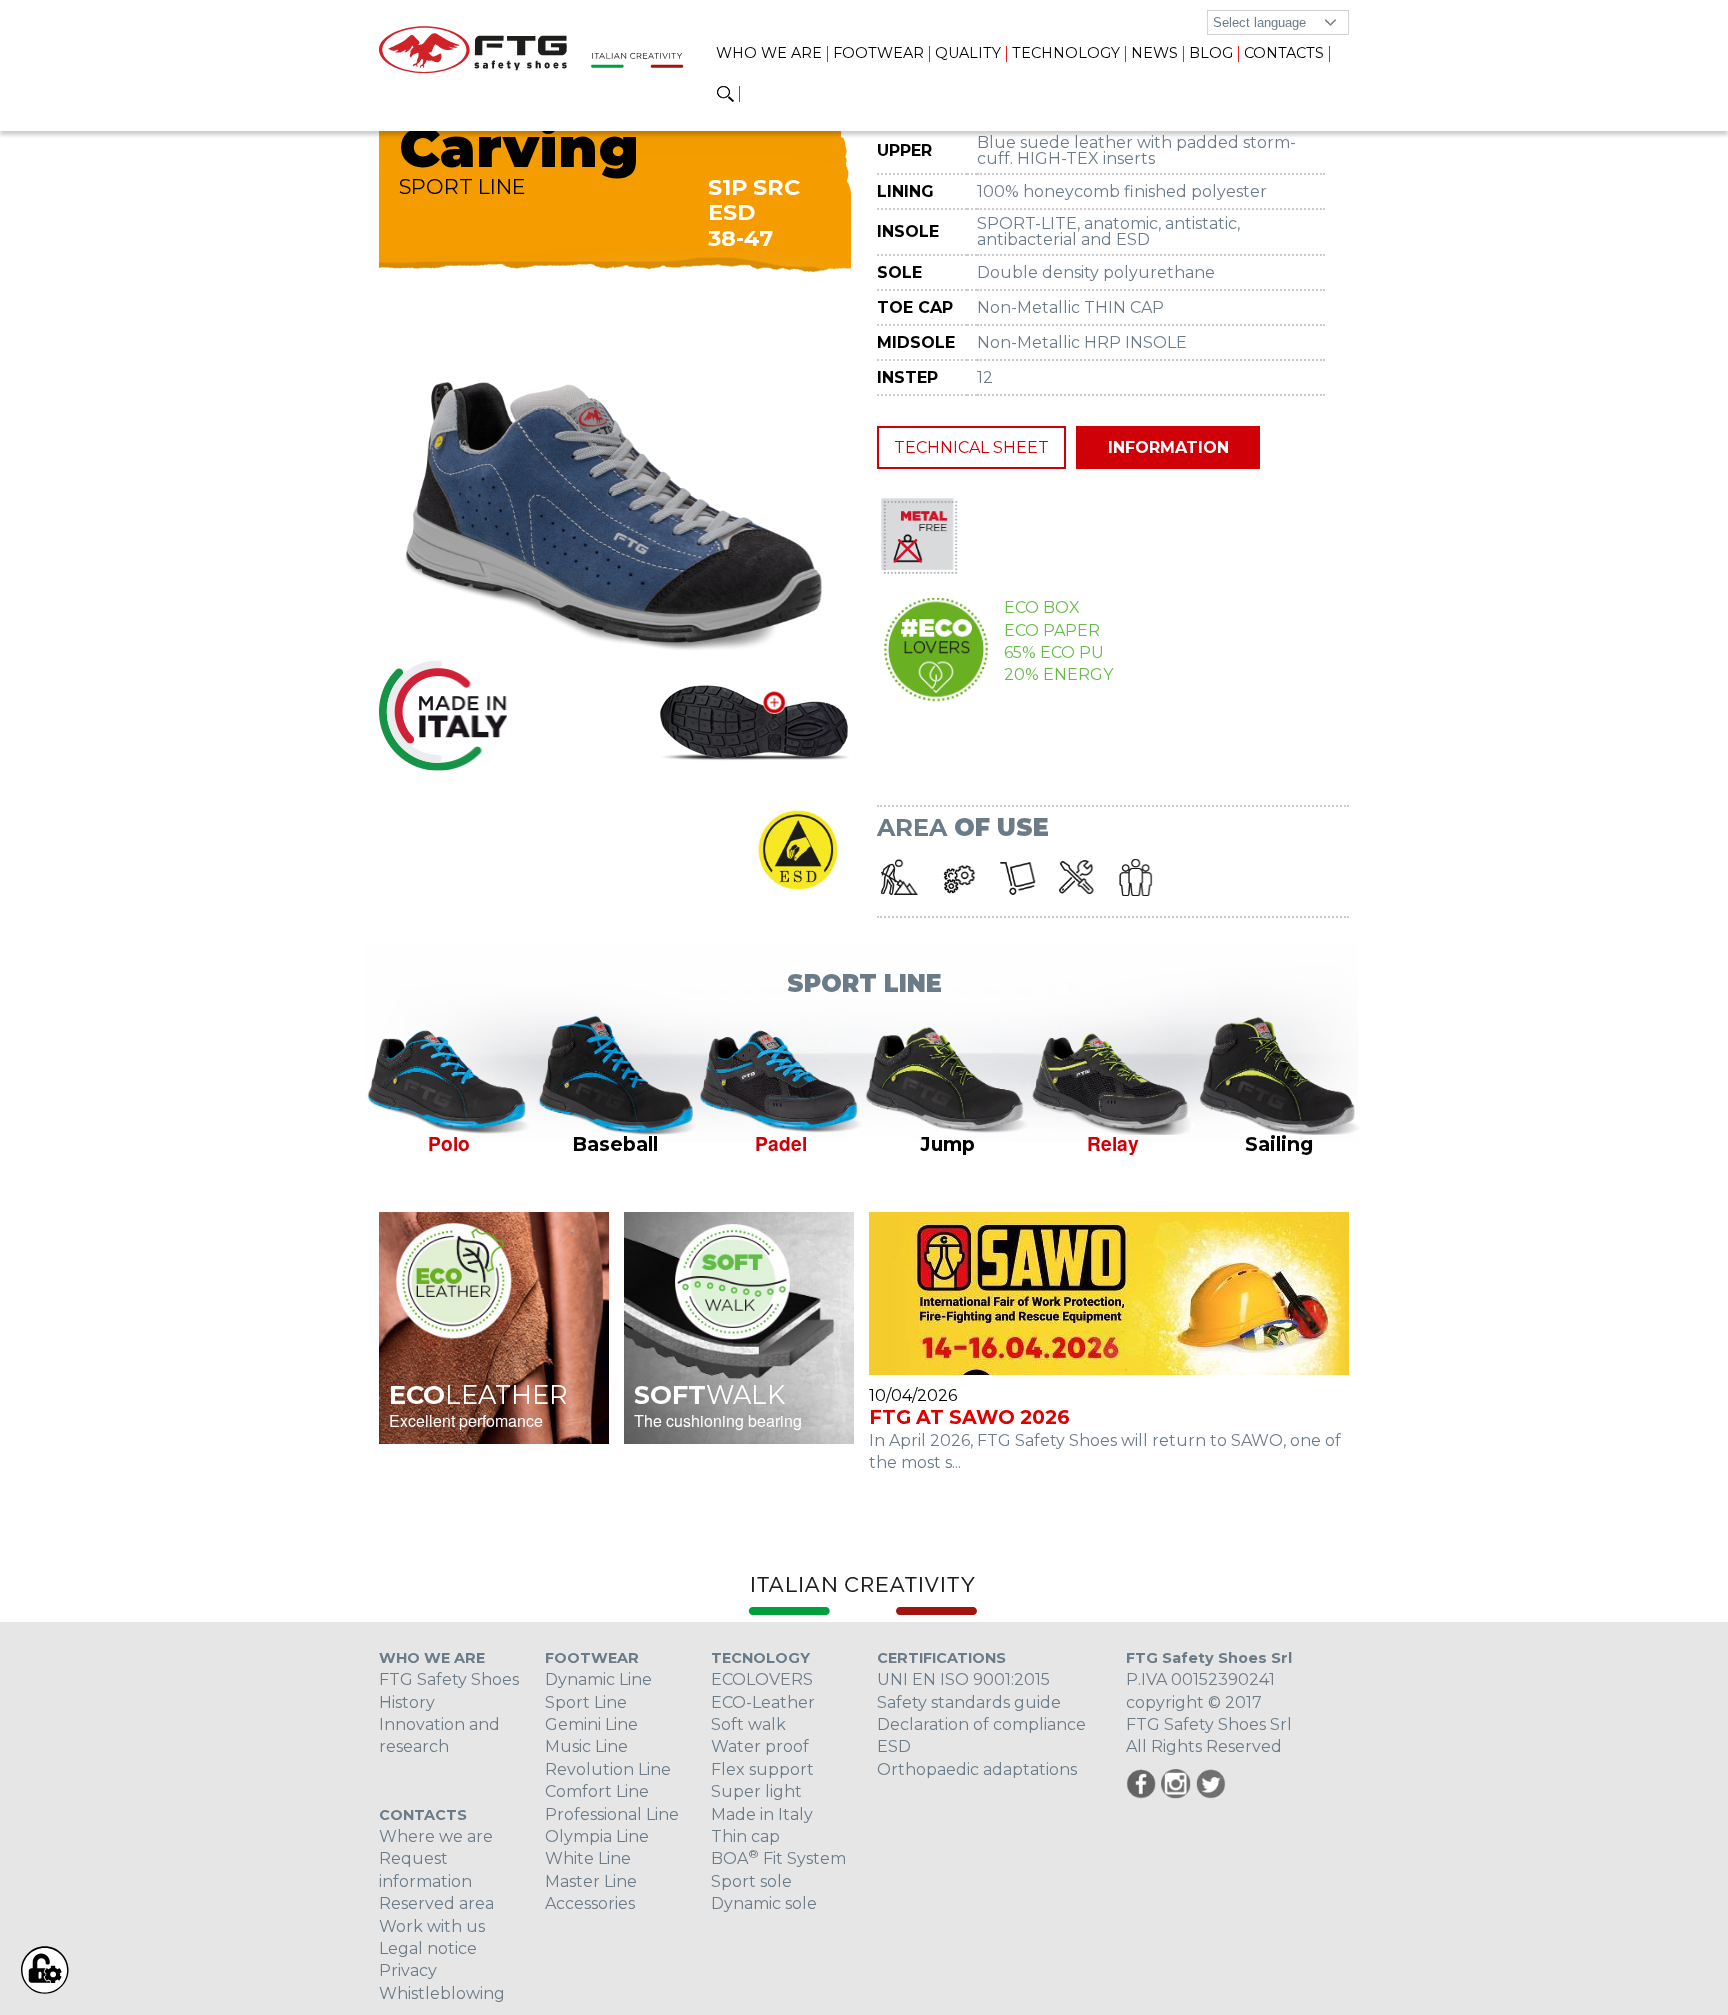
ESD (894, 1746)
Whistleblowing (442, 1993)
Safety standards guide (969, 1702)
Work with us (432, 1926)
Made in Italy (762, 1814)
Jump (947, 1144)
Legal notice (428, 1948)
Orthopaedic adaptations (977, 1769)
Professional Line (612, 1814)
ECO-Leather (763, 1702)
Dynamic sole (764, 1903)
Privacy (408, 1970)
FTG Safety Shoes (449, 1679)
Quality (968, 53)
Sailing (1279, 1144)
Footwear (878, 53)
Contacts (1284, 53)
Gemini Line (591, 1724)
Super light (756, 1791)
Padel (781, 1143)
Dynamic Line (598, 1679)
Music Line (586, 1746)
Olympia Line (597, 1836)
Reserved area (436, 1903)
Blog (1211, 53)
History (407, 1702)
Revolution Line (608, 1769)
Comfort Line (597, 1791)
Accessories (590, 1903)
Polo (449, 1143)
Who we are (769, 53)
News (1154, 53)
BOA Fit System (778, 1858)
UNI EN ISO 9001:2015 (963, 1679)
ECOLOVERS (762, 1679)
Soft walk (748, 1724)
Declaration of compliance (981, 1724)
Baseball (615, 1144)
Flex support (762, 1769)
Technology (1066, 53)
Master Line (591, 1881)
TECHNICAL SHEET (971, 447)
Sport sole (751, 1881)
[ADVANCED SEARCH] (725, 95)
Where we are (436, 1836)
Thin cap (745, 1836)
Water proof (760, 1746)
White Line (588, 1858)
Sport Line (586, 1702)
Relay (1113, 1143)
